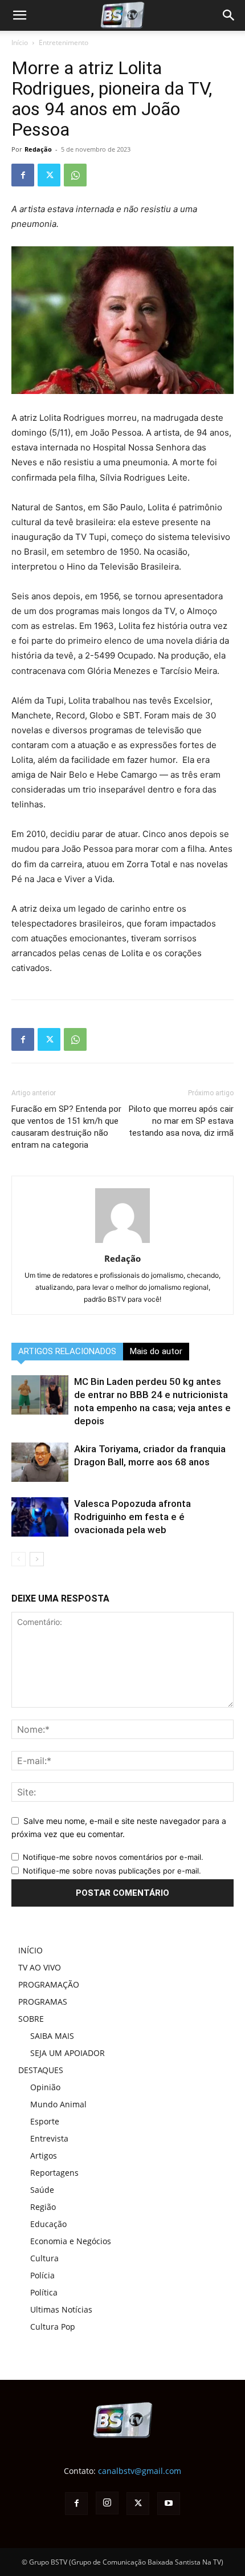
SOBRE (31, 2019)
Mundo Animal (58, 2104)
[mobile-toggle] (19, 15)
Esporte (45, 2121)
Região (43, 2207)
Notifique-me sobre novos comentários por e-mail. (113, 1857)
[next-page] (37, 1559)
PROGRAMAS (43, 2002)
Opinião (45, 2087)
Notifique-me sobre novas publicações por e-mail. (112, 1871)
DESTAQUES (41, 2070)
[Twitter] (49, 175)
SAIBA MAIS (52, 2036)
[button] (229, 15)
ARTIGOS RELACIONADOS (67, 1351)
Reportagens (54, 2173)
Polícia (42, 2275)
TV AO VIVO (40, 1967)
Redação (38, 149)
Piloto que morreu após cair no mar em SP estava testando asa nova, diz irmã (181, 1121)
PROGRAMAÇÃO (49, 1984)
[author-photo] (122, 1243)
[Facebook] (23, 175)
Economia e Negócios (71, 2241)
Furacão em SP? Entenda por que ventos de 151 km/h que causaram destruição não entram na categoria (66, 1127)
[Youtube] (169, 2504)
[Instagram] (107, 2503)
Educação (48, 2224)
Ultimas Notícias (61, 2309)
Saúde (42, 2190)
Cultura (44, 2258)
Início (20, 42)
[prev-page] (19, 1559)
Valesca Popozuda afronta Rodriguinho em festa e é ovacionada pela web (132, 1517)
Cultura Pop (53, 2327)
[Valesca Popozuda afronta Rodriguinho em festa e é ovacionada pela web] (40, 1517)
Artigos (44, 2156)
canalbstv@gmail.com (140, 2471)
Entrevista (49, 2138)
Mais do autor (156, 1351)
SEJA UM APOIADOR (68, 2053)
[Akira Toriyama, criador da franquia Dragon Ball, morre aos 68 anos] (40, 1462)
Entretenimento (64, 42)
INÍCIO (30, 1950)
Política (44, 2292)
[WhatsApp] (75, 175)
